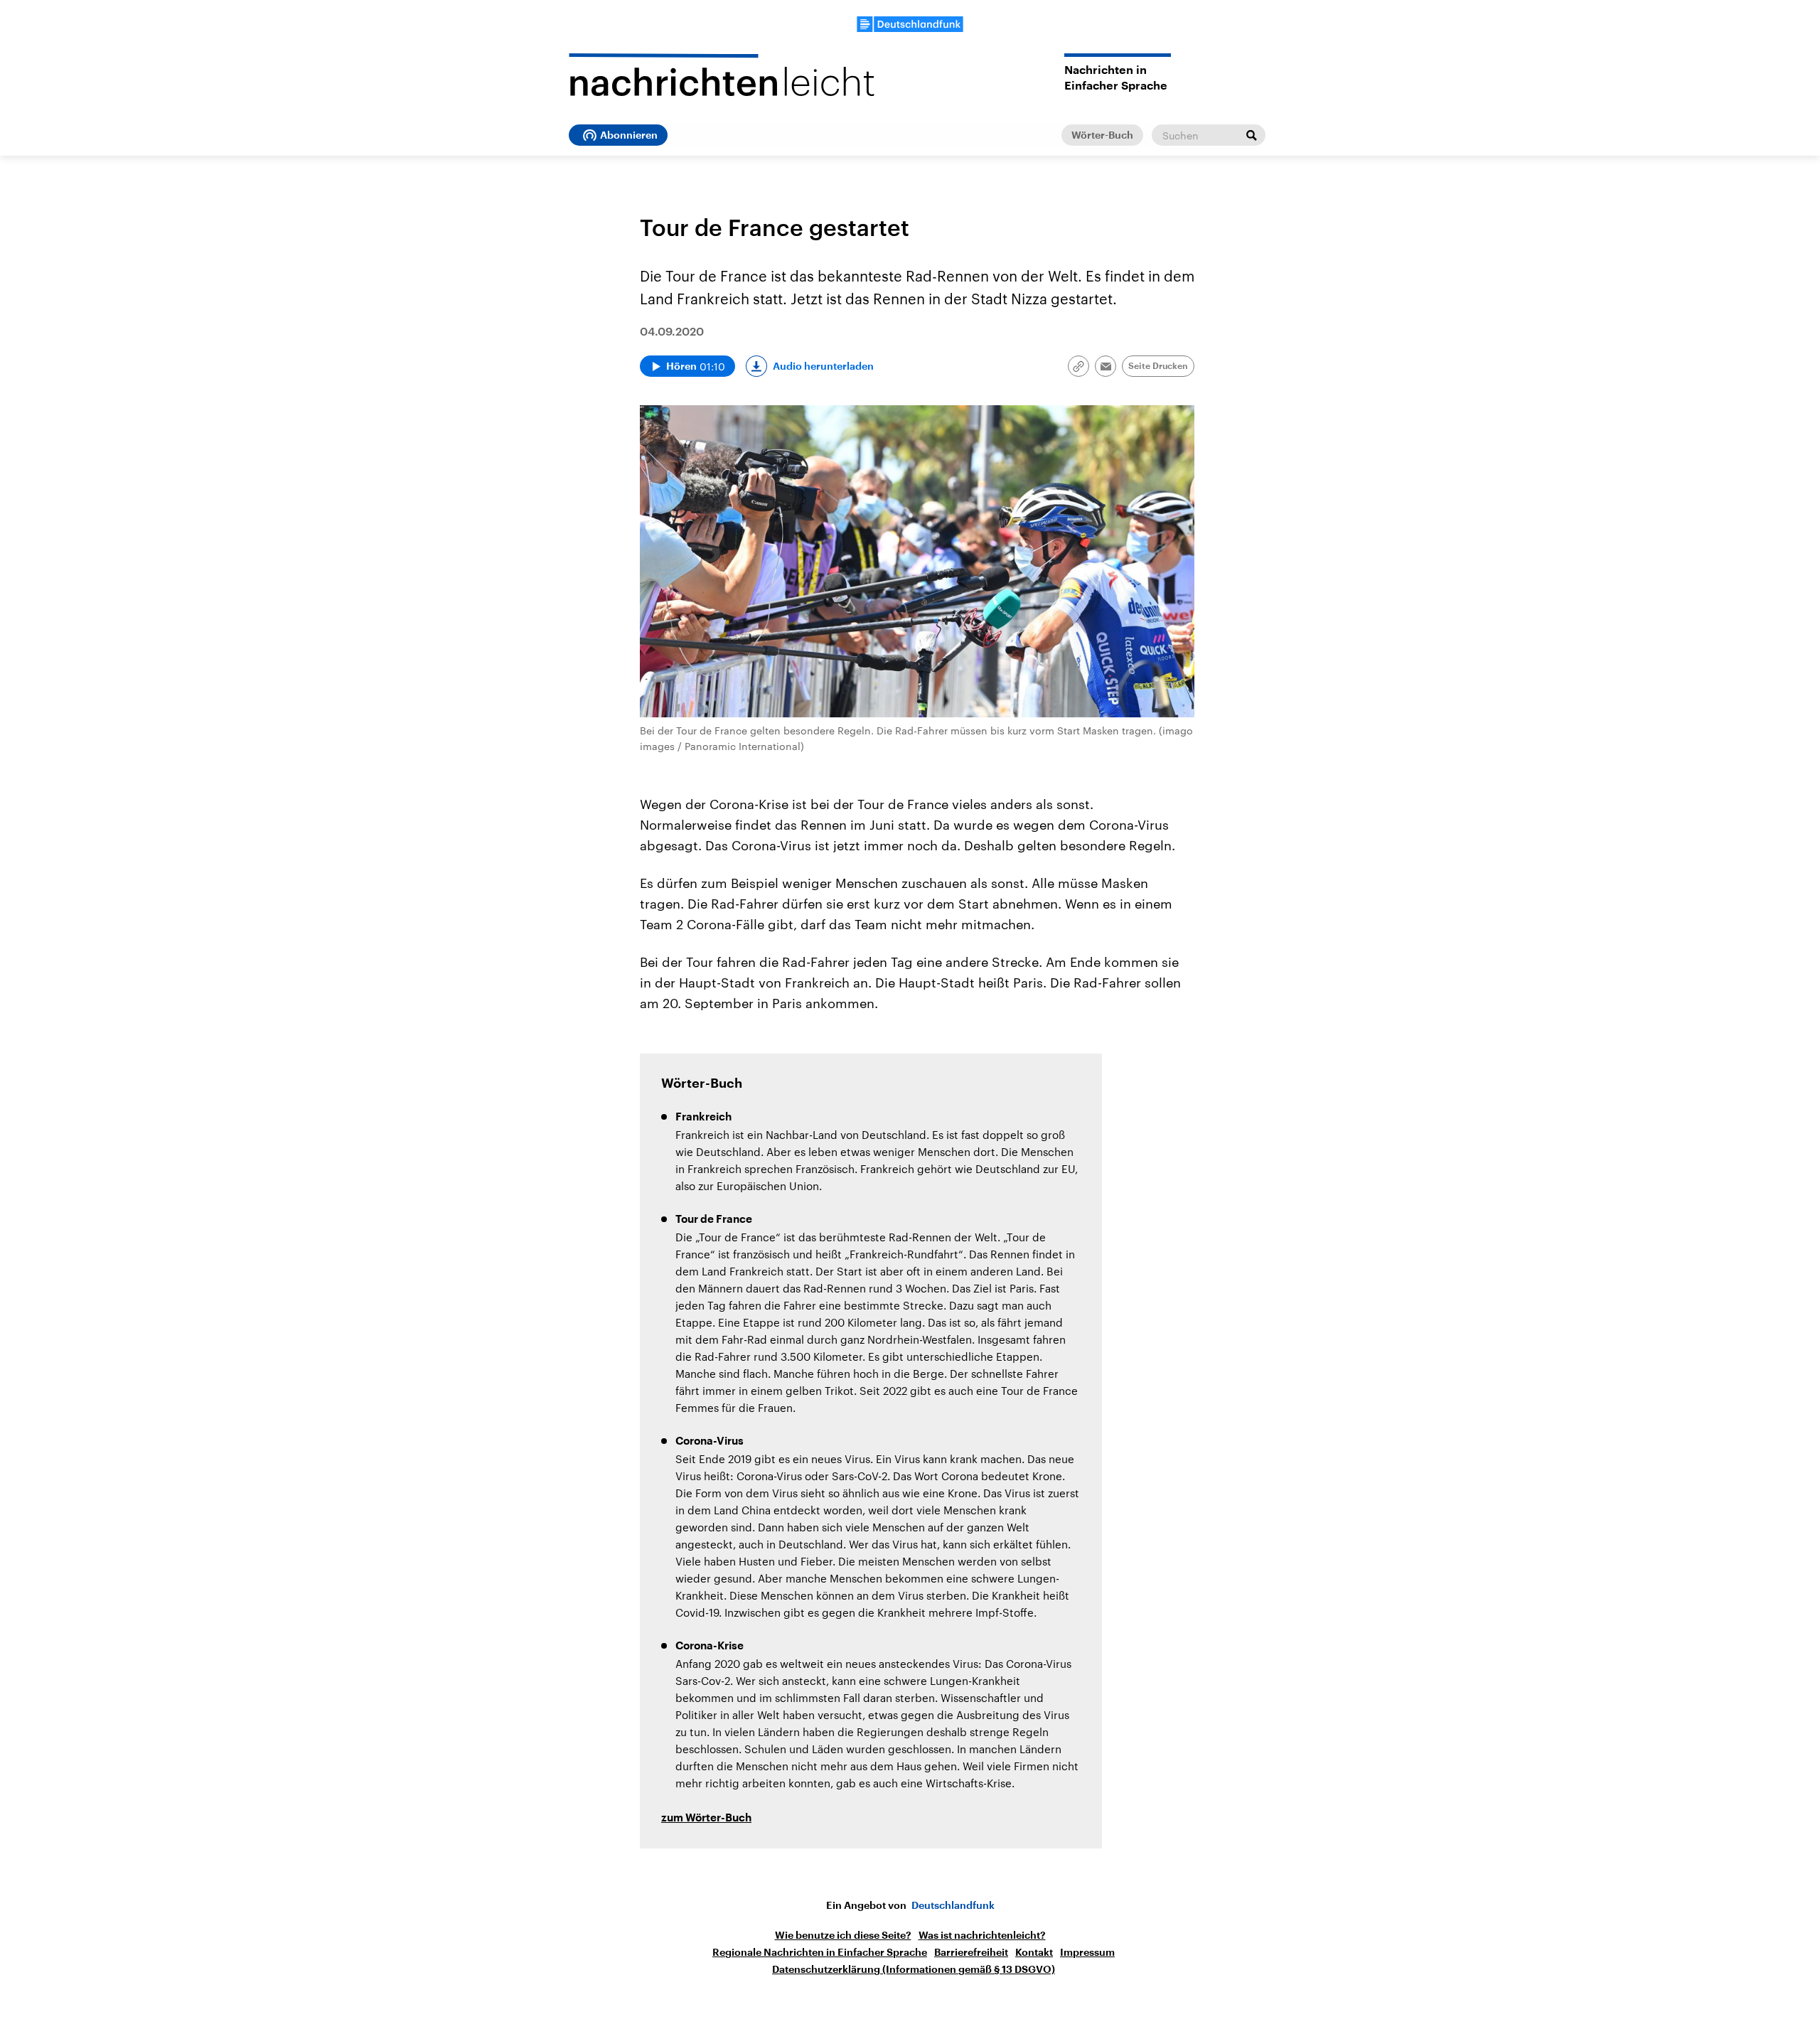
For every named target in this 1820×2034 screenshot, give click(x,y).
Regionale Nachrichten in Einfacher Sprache (820, 1952)
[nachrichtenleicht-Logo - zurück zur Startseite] (722, 75)
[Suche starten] (1251, 135)
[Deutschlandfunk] (910, 24)
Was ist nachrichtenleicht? (982, 1935)
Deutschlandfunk (953, 1905)
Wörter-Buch (1102, 135)
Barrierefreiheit (971, 1952)
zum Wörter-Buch (706, 1818)
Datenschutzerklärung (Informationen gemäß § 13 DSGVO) (914, 1969)
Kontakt (1034, 1952)
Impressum (1087, 1952)
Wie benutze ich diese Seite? (843, 1935)
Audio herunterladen (823, 366)
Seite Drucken (1158, 366)
